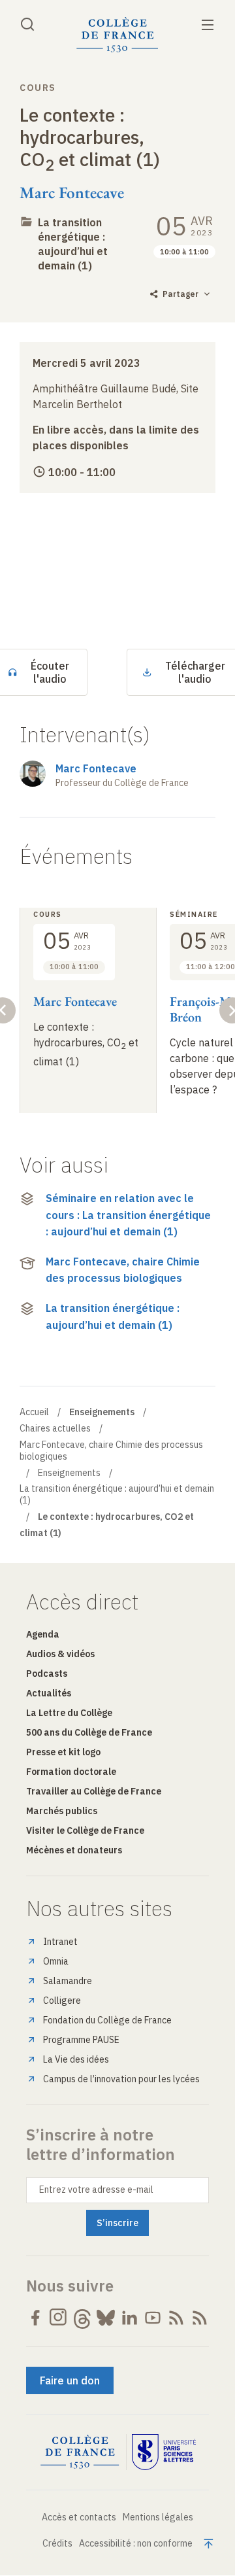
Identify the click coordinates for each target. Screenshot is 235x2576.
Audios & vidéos (60, 1654)
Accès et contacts (79, 2517)
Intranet (60, 1942)
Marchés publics (62, 1811)
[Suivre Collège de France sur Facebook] (35, 2318)
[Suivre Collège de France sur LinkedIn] (129, 2318)
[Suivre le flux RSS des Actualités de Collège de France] (176, 2318)
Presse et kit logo (63, 1752)
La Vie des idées (76, 2059)
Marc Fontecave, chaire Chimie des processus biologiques (123, 1270)
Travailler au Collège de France (94, 1791)
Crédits (57, 2543)
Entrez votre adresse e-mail (96, 2190)
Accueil (34, 1412)
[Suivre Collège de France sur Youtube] (153, 2318)
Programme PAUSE (81, 2040)
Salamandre (68, 1981)
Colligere (62, 2001)
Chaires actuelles (55, 1428)
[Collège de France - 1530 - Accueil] (117, 35)
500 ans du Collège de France (89, 1732)
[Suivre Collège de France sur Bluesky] (106, 2318)
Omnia (56, 1961)
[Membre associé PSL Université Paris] (164, 2452)
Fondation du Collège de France (107, 2020)
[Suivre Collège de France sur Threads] (82, 2318)
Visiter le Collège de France (85, 1830)
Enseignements (69, 1473)
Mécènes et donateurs (74, 1850)
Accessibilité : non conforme (136, 2543)
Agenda (43, 1634)
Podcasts (47, 1674)
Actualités (49, 1693)
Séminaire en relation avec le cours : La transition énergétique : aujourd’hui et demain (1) (128, 1215)
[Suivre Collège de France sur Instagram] (59, 2318)
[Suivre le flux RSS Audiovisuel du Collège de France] (200, 2318)
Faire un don (70, 2380)
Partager (180, 294)
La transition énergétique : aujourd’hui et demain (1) (113, 1316)
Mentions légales (158, 2517)
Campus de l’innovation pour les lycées (121, 2079)
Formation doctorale (71, 1772)
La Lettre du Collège (69, 1713)
